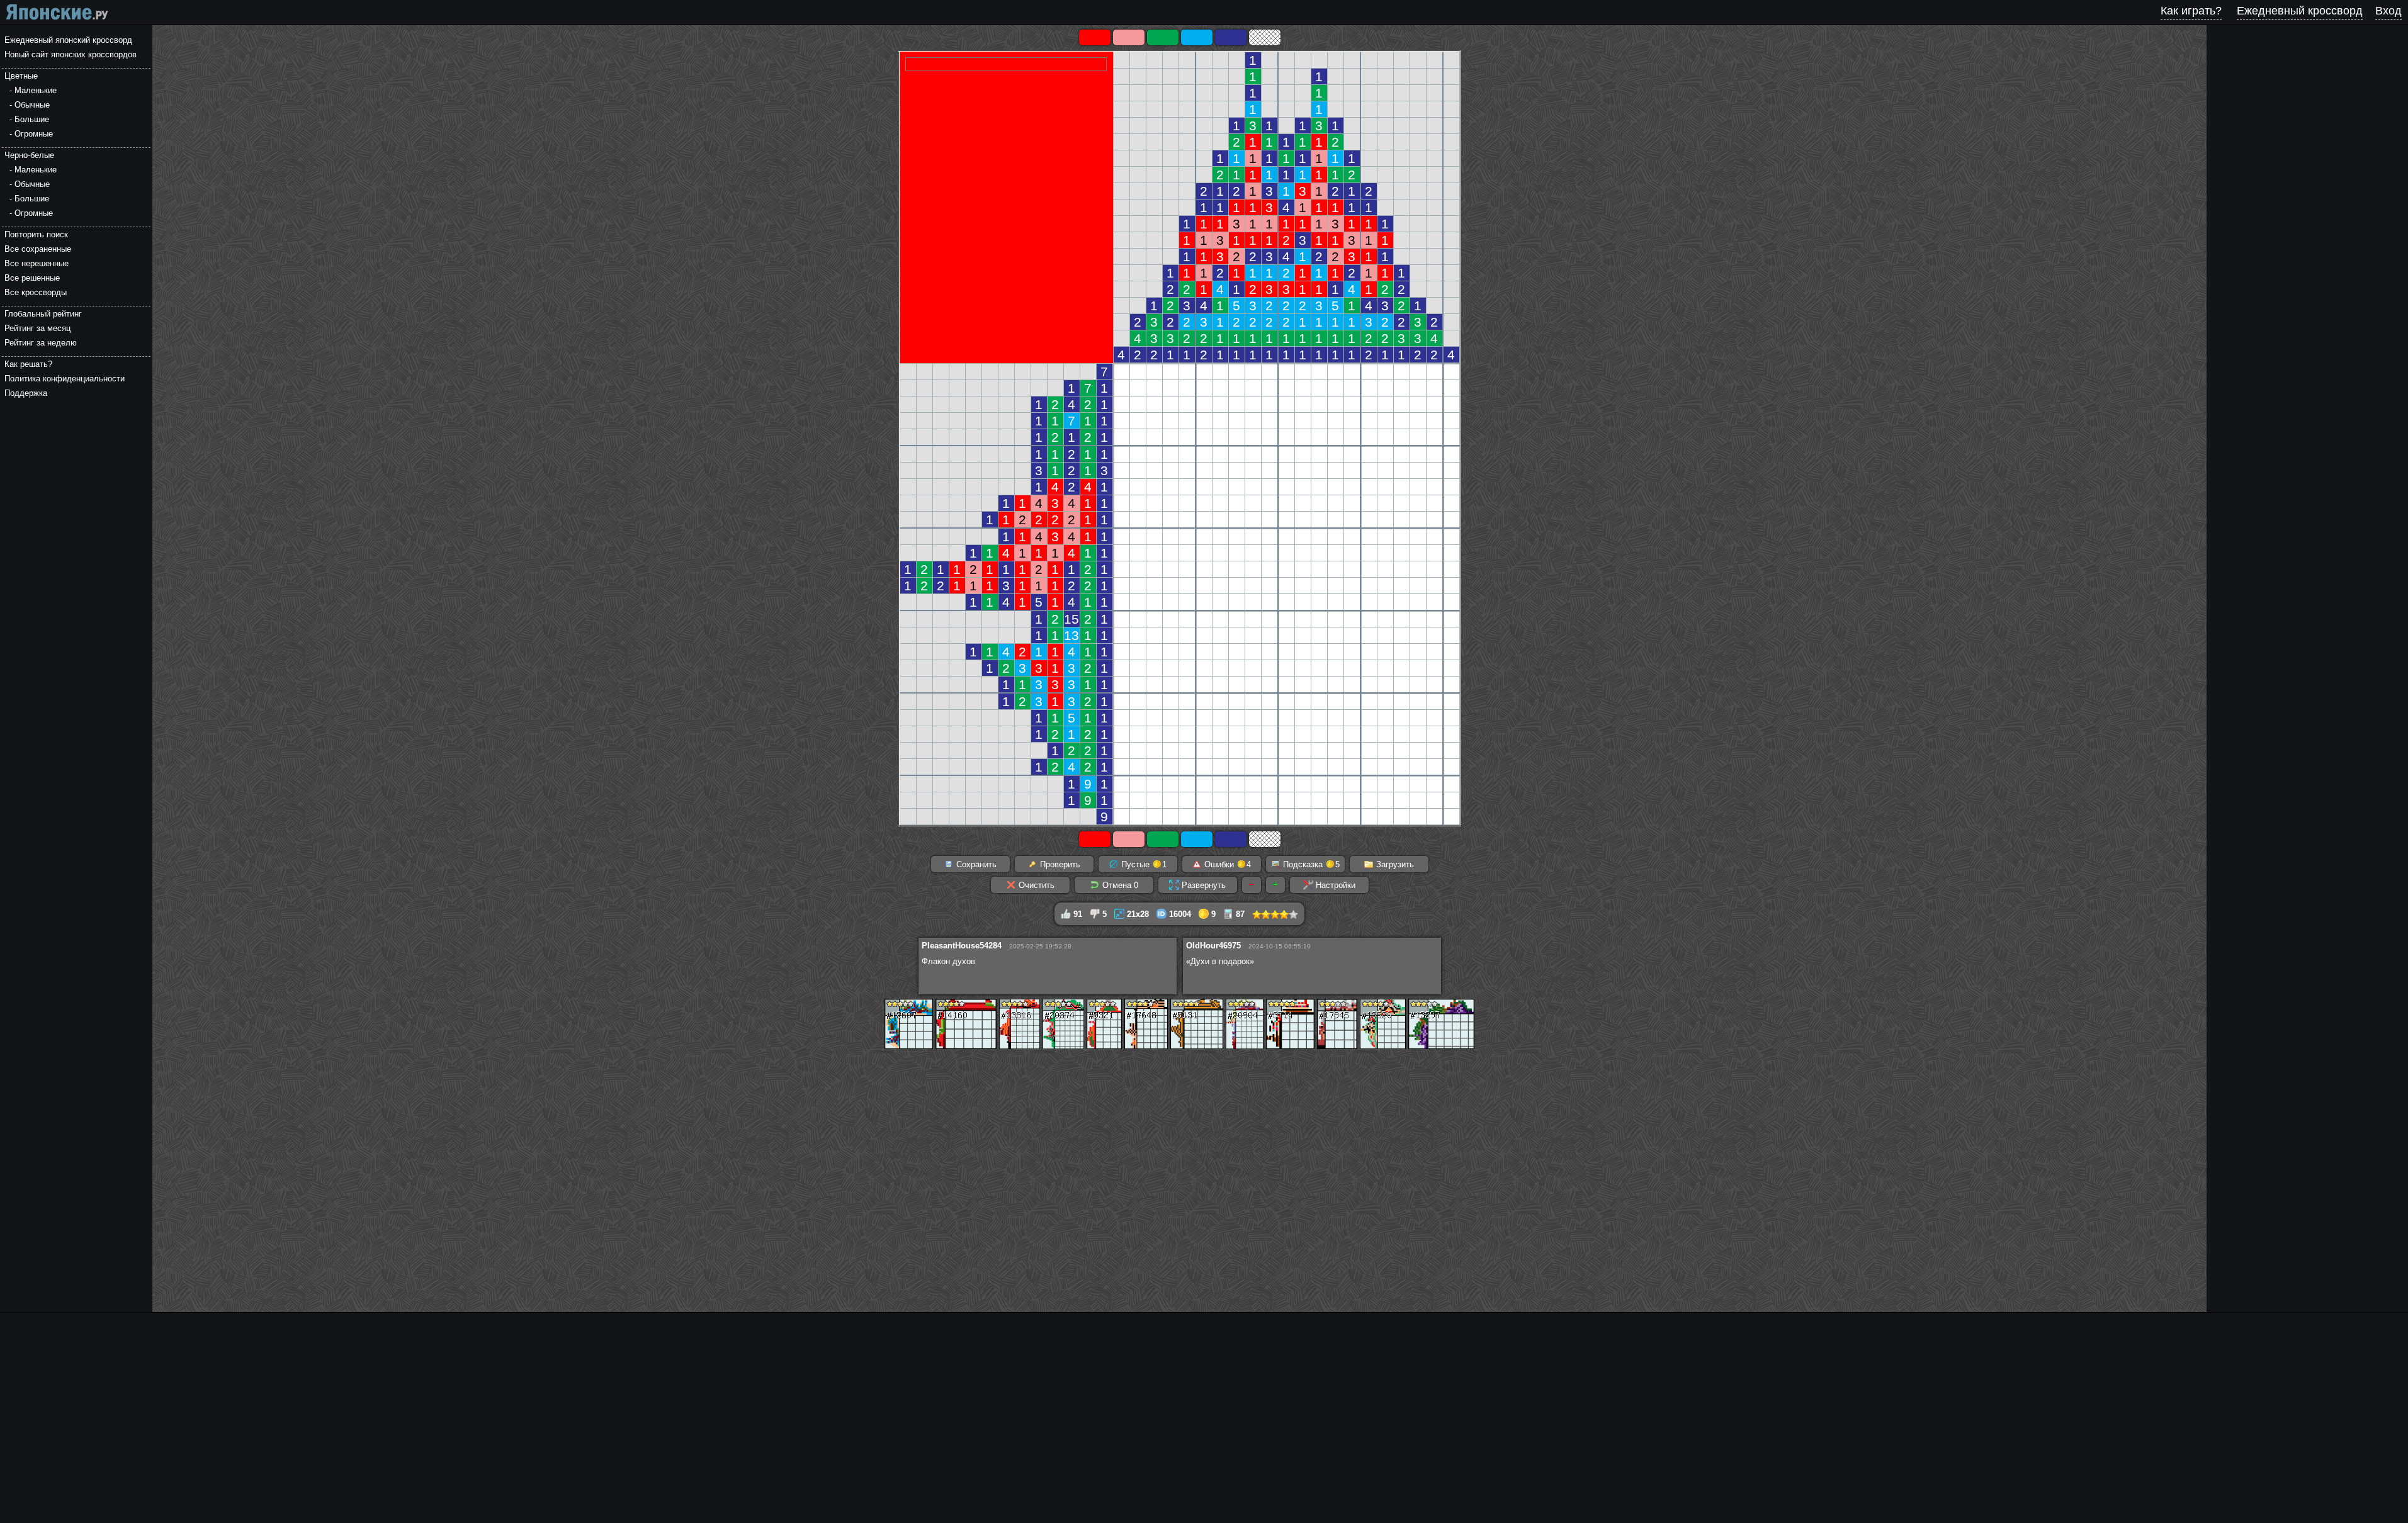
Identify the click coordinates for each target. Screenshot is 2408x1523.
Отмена (1119, 885)
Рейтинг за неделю (41, 343)
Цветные (21, 76)
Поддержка (26, 393)
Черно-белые (29, 155)
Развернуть (1202, 885)
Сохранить (975, 864)
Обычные (32, 105)
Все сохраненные (38, 249)
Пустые (1143, 864)
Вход (2388, 11)
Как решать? (28, 364)
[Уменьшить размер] (1252, 885)
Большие (32, 119)
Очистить (1035, 885)
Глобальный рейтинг (43, 314)
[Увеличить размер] (1275, 885)
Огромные (34, 134)
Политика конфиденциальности (65, 379)
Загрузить (1394, 864)
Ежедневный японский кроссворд (68, 40)
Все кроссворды (36, 292)
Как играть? (2191, 11)
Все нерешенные (37, 263)
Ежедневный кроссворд (2300, 11)
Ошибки (1226, 864)
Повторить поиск (36, 234)
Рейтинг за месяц (37, 328)
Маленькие (36, 90)
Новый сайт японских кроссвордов (71, 54)
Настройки (1334, 885)
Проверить (1059, 864)
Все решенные (32, 278)
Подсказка (1310, 864)
